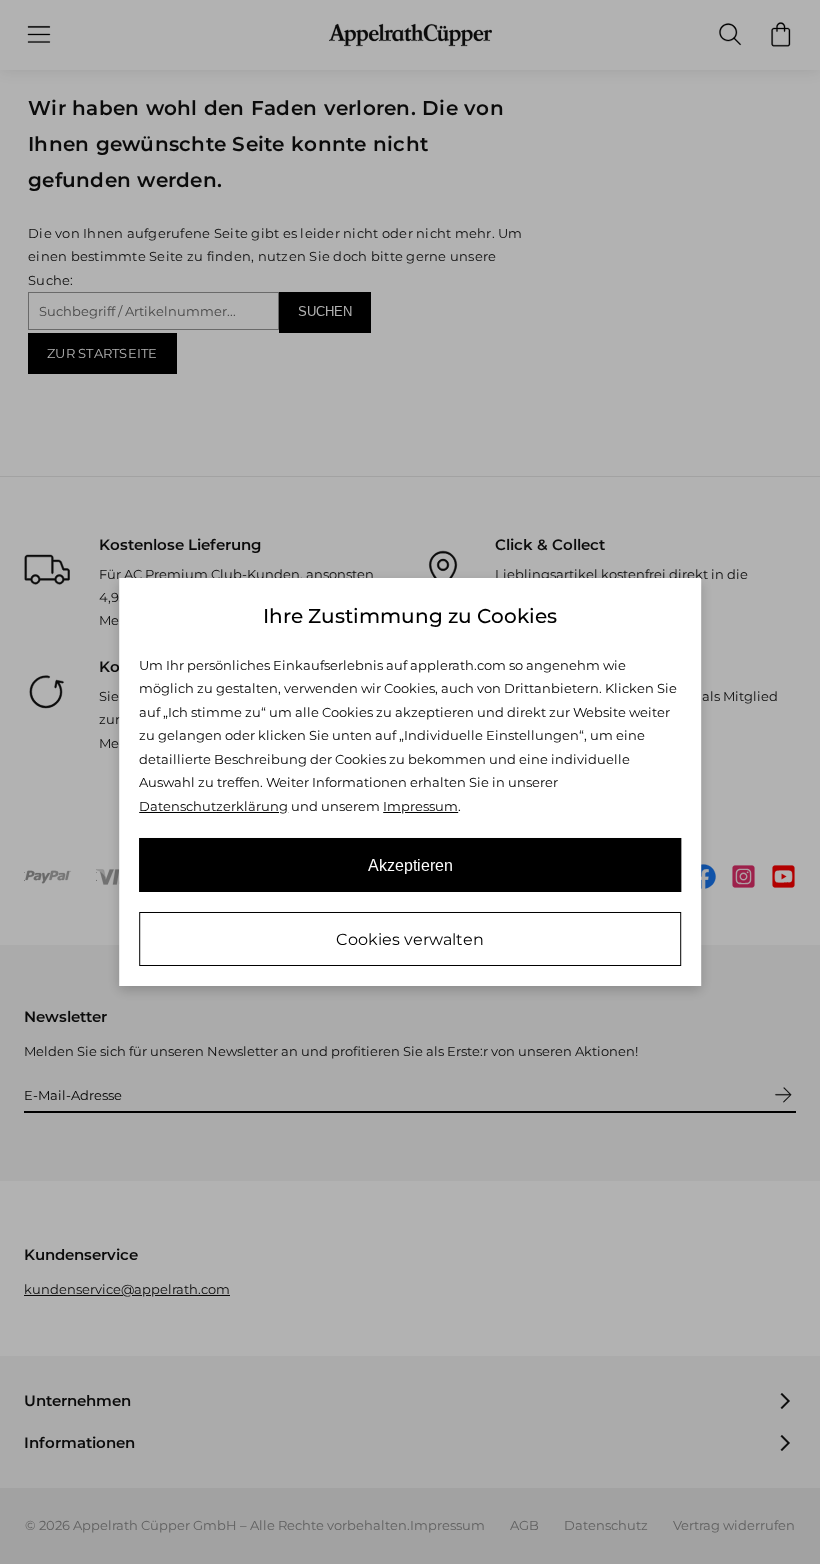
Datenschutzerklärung (213, 806)
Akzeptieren (410, 865)
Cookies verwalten (410, 939)
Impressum (420, 806)
